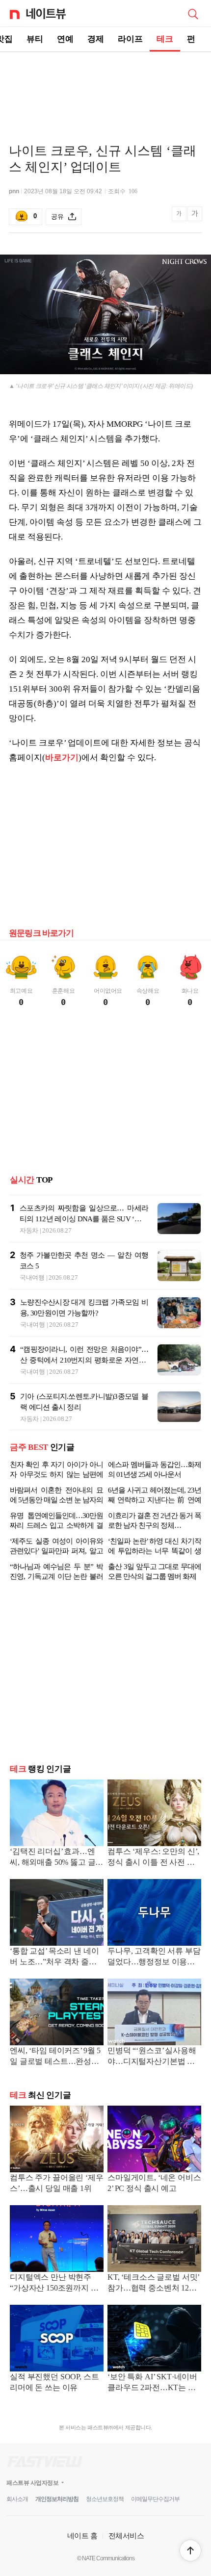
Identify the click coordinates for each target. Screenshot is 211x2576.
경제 (96, 39)
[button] (190, 2550)
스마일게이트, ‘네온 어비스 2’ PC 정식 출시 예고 (154, 2183)
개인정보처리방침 (57, 2499)
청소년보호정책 (105, 2499)
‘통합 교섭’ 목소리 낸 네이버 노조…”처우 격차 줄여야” (54, 1957)
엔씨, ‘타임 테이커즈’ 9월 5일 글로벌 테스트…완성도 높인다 (55, 2057)
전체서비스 (126, 2536)
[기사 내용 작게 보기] (180, 219)
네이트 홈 (82, 2536)
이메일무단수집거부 (155, 2499)
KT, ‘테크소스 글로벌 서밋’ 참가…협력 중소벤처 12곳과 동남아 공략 (153, 2283)
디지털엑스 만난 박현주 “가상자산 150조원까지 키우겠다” (54, 2283)
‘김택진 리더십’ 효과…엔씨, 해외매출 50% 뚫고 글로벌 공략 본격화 (56, 1858)
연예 (65, 39)
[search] (193, 13)
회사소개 (17, 2499)
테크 (165, 39)
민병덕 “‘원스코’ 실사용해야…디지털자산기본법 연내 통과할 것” (152, 2057)
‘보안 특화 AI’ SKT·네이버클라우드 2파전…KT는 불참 (152, 2383)
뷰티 (35, 39)
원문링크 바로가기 (41, 933)
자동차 (29, 1230)
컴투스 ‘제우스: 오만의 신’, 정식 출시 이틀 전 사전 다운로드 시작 (153, 1858)
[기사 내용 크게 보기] (195, 217)
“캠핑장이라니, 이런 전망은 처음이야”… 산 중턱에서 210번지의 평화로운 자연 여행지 (84, 1360)
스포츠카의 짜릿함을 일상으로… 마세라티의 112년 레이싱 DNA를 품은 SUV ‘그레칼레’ (84, 1219)
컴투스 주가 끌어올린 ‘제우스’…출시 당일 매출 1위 (57, 2183)
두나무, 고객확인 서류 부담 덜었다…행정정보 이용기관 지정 (154, 1957)
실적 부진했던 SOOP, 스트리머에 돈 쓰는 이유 (54, 2382)
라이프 (130, 39)
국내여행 (32, 1277)
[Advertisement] (105, 86)
